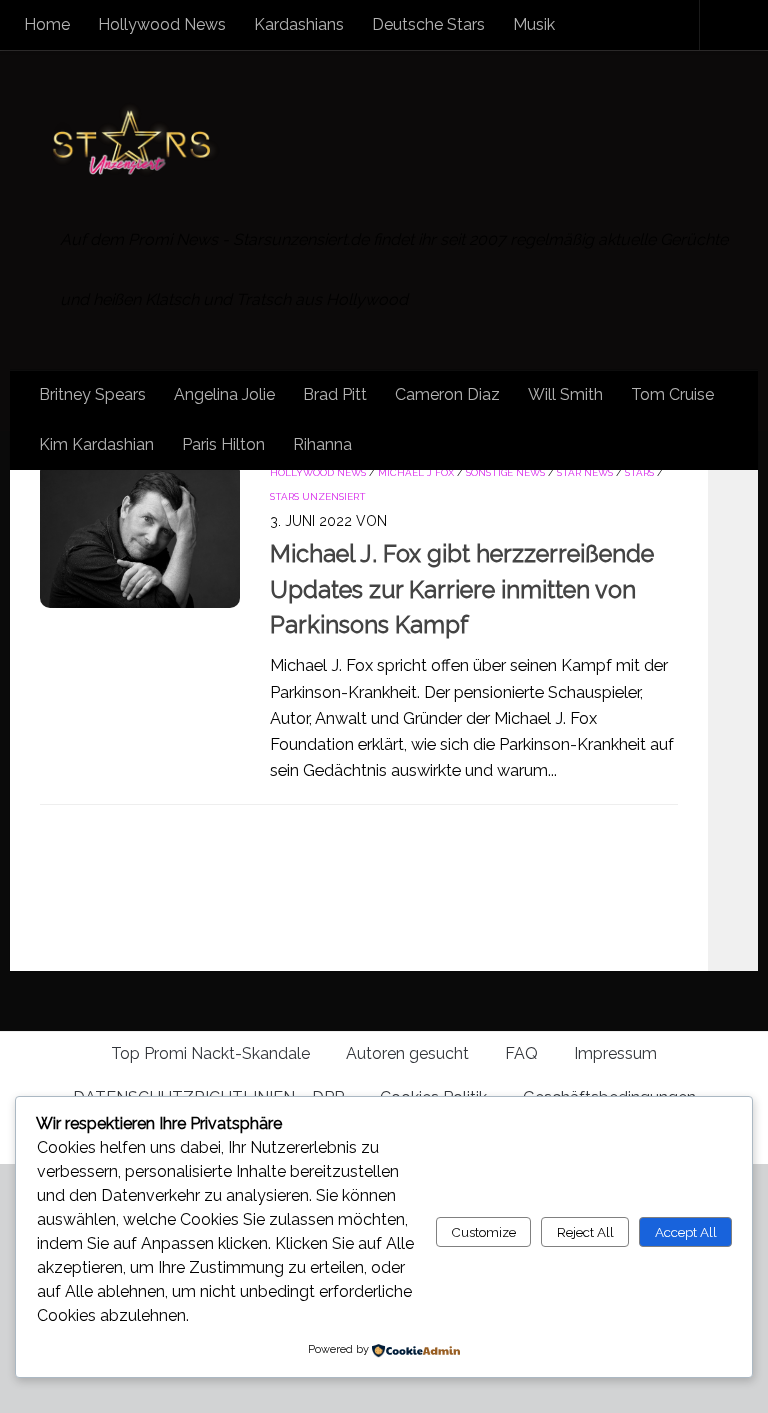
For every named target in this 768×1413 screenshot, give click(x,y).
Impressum (615, 1053)
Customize (483, 1232)
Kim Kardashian (96, 444)
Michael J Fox (416, 472)
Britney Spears (92, 394)
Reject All (585, 1232)
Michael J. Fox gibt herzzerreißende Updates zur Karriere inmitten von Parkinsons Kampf (462, 589)
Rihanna (322, 444)
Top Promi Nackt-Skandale (210, 1053)
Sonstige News (505, 472)
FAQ (521, 1053)
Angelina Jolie (224, 394)
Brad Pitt (335, 394)
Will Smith (565, 394)
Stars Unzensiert (318, 496)
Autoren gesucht (407, 1053)
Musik (534, 24)
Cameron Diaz (447, 394)
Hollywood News (162, 24)
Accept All (686, 1232)
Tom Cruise (672, 394)
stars (639, 472)
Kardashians (299, 24)
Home (47, 24)
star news (585, 472)
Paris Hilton (223, 444)
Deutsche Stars (428, 24)
